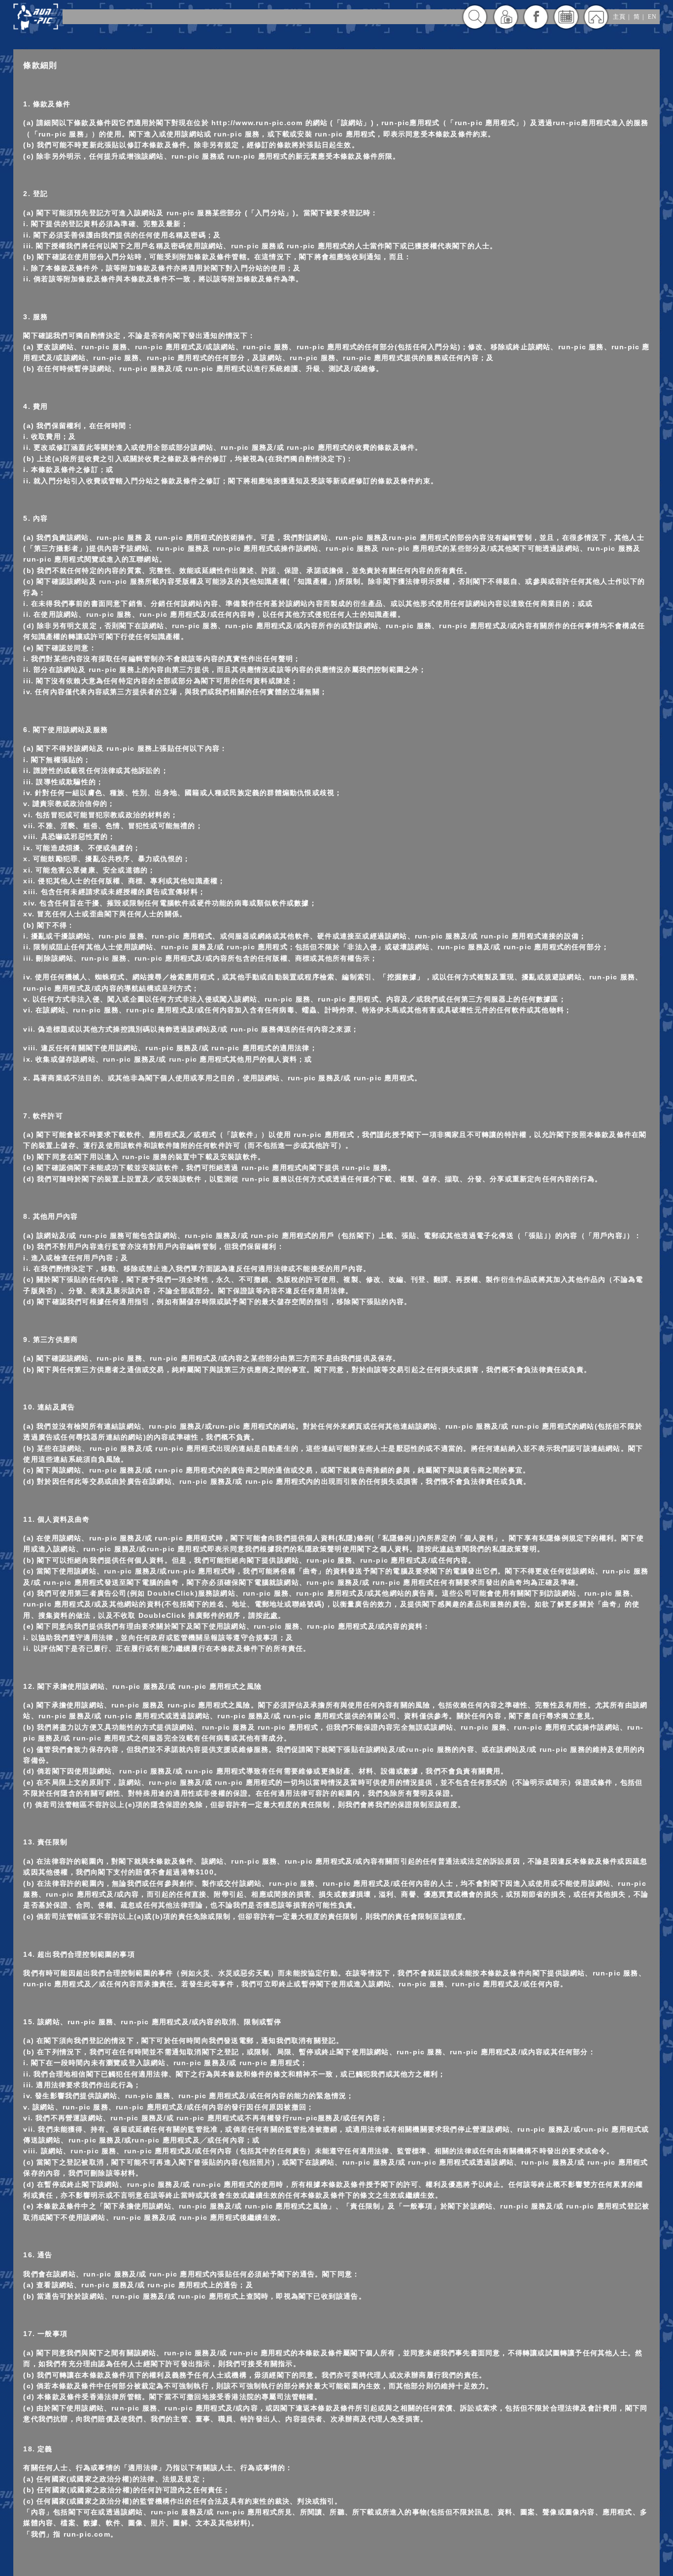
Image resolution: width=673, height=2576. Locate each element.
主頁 (619, 17)
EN (652, 17)
